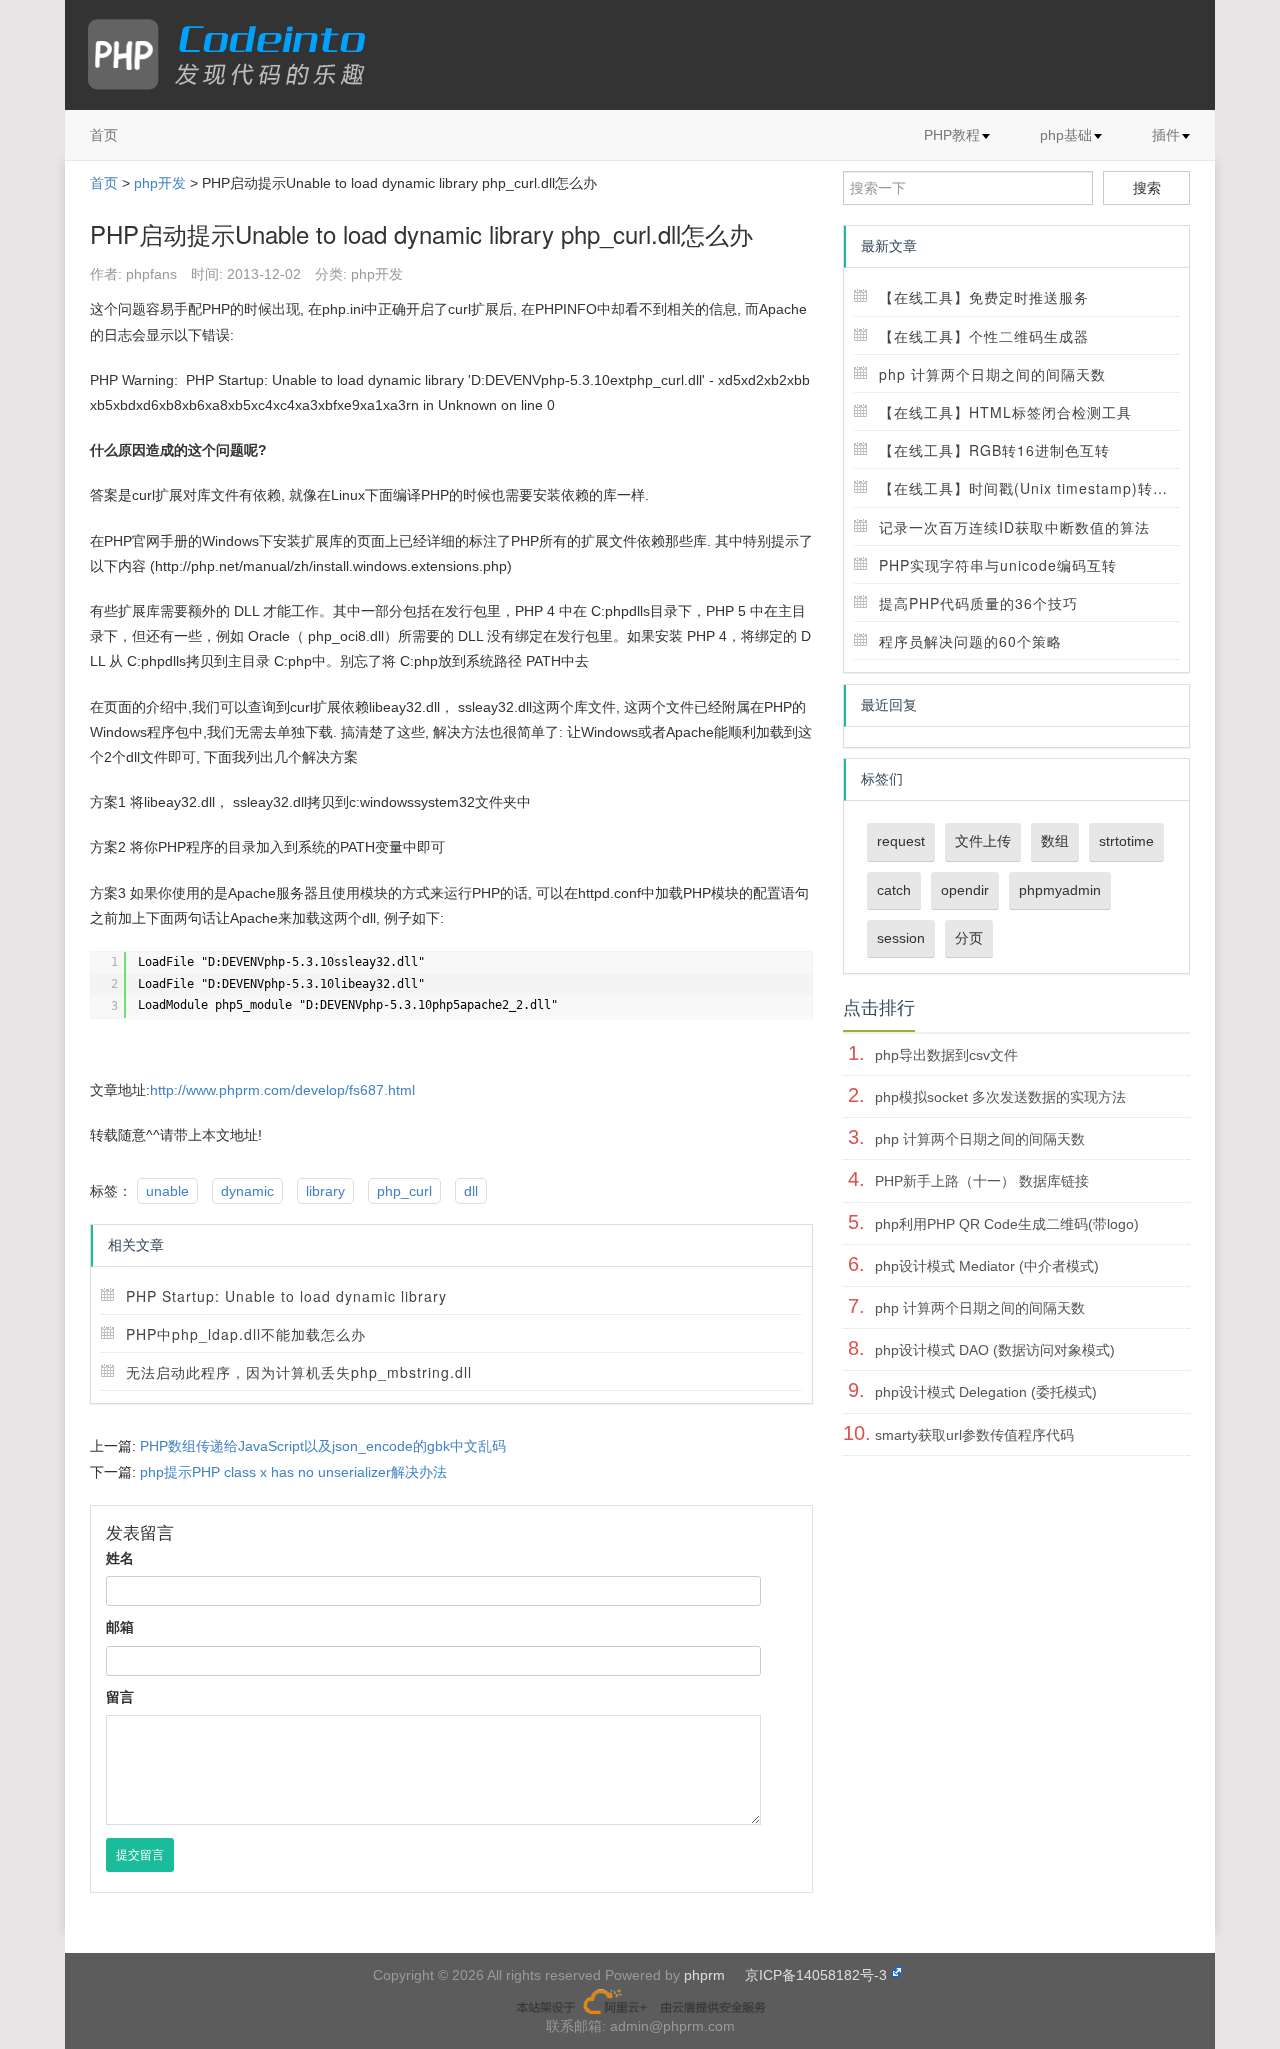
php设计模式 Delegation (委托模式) (986, 1392)
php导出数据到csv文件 (946, 1055)
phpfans (151, 274)
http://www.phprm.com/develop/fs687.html (282, 1090)
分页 (969, 938)
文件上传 (983, 841)
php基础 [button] (1066, 135)
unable (167, 1191)
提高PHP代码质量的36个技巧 (978, 603)
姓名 (120, 1558)
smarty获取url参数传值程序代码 (974, 1435)
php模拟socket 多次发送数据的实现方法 (1000, 1097)
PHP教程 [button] (952, 135)
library (325, 1191)
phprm (704, 1975)
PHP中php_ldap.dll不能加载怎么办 (246, 1334)
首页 (104, 135)
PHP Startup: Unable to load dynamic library (286, 1296)
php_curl (404, 1191)
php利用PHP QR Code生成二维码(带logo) (1007, 1224)
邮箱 (120, 1627)
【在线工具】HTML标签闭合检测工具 (1005, 412)
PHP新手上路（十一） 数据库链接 (982, 1181)
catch (894, 890)
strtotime (1126, 841)
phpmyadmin (1060, 890)
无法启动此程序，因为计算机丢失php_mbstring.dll (299, 1372)
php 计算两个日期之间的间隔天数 (992, 374)
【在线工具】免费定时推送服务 (984, 297)
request (901, 841)
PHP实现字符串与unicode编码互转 (998, 565)
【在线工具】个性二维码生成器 (984, 336)
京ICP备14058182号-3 (816, 1975)
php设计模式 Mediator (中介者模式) (987, 1266)
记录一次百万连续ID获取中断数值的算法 (1014, 527)
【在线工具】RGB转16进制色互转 (994, 450)
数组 (1055, 841)
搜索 (1147, 188)
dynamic (247, 1191)
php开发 (160, 183)
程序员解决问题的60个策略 (970, 641)
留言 (120, 1697)
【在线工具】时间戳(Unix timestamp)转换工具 (1038, 488)
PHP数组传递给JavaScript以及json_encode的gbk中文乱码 (323, 1446)
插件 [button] (1166, 135)
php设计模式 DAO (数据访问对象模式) (995, 1350)
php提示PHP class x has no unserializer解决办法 (293, 1472)
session (901, 938)
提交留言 (140, 1855)
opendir (965, 890)
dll (471, 1191)
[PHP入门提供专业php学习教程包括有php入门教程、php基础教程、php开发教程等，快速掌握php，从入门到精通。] (236, 55)
